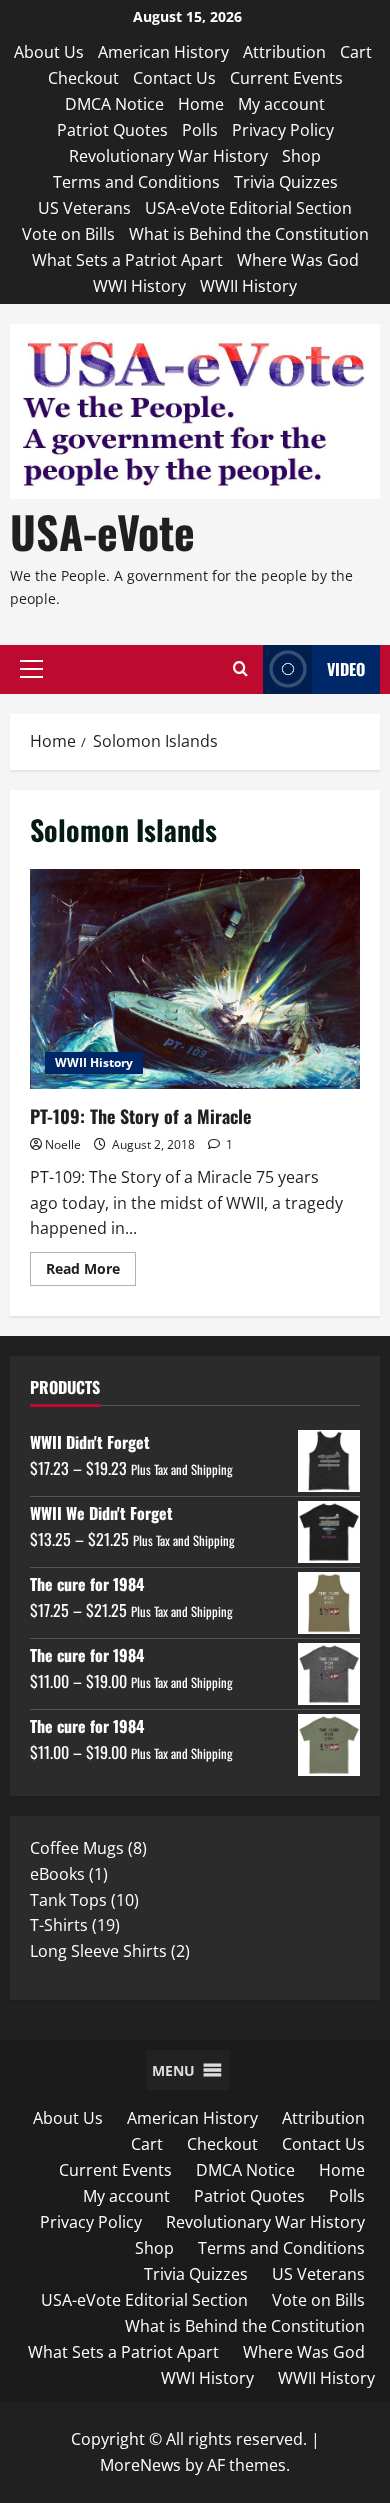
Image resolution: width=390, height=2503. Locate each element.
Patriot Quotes (112, 130)
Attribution (284, 52)
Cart (356, 52)
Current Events (286, 78)
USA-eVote (102, 531)
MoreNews (140, 2465)
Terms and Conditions (136, 182)
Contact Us (174, 78)
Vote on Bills (68, 234)
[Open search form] (240, 669)
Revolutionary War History (168, 156)
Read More (91, 1272)
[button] (31, 669)
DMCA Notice (114, 104)
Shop (301, 156)
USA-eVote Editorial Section (248, 208)
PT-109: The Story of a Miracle (195, 979)
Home (201, 104)
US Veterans (84, 208)
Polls (200, 130)
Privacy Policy (283, 130)
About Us (49, 52)
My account (281, 104)
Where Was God (298, 260)
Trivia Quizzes (286, 182)
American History (163, 52)
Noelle (63, 1144)
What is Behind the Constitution (249, 234)
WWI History (139, 286)
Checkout (83, 78)
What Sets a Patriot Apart (127, 260)
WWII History (248, 286)
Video (346, 669)
